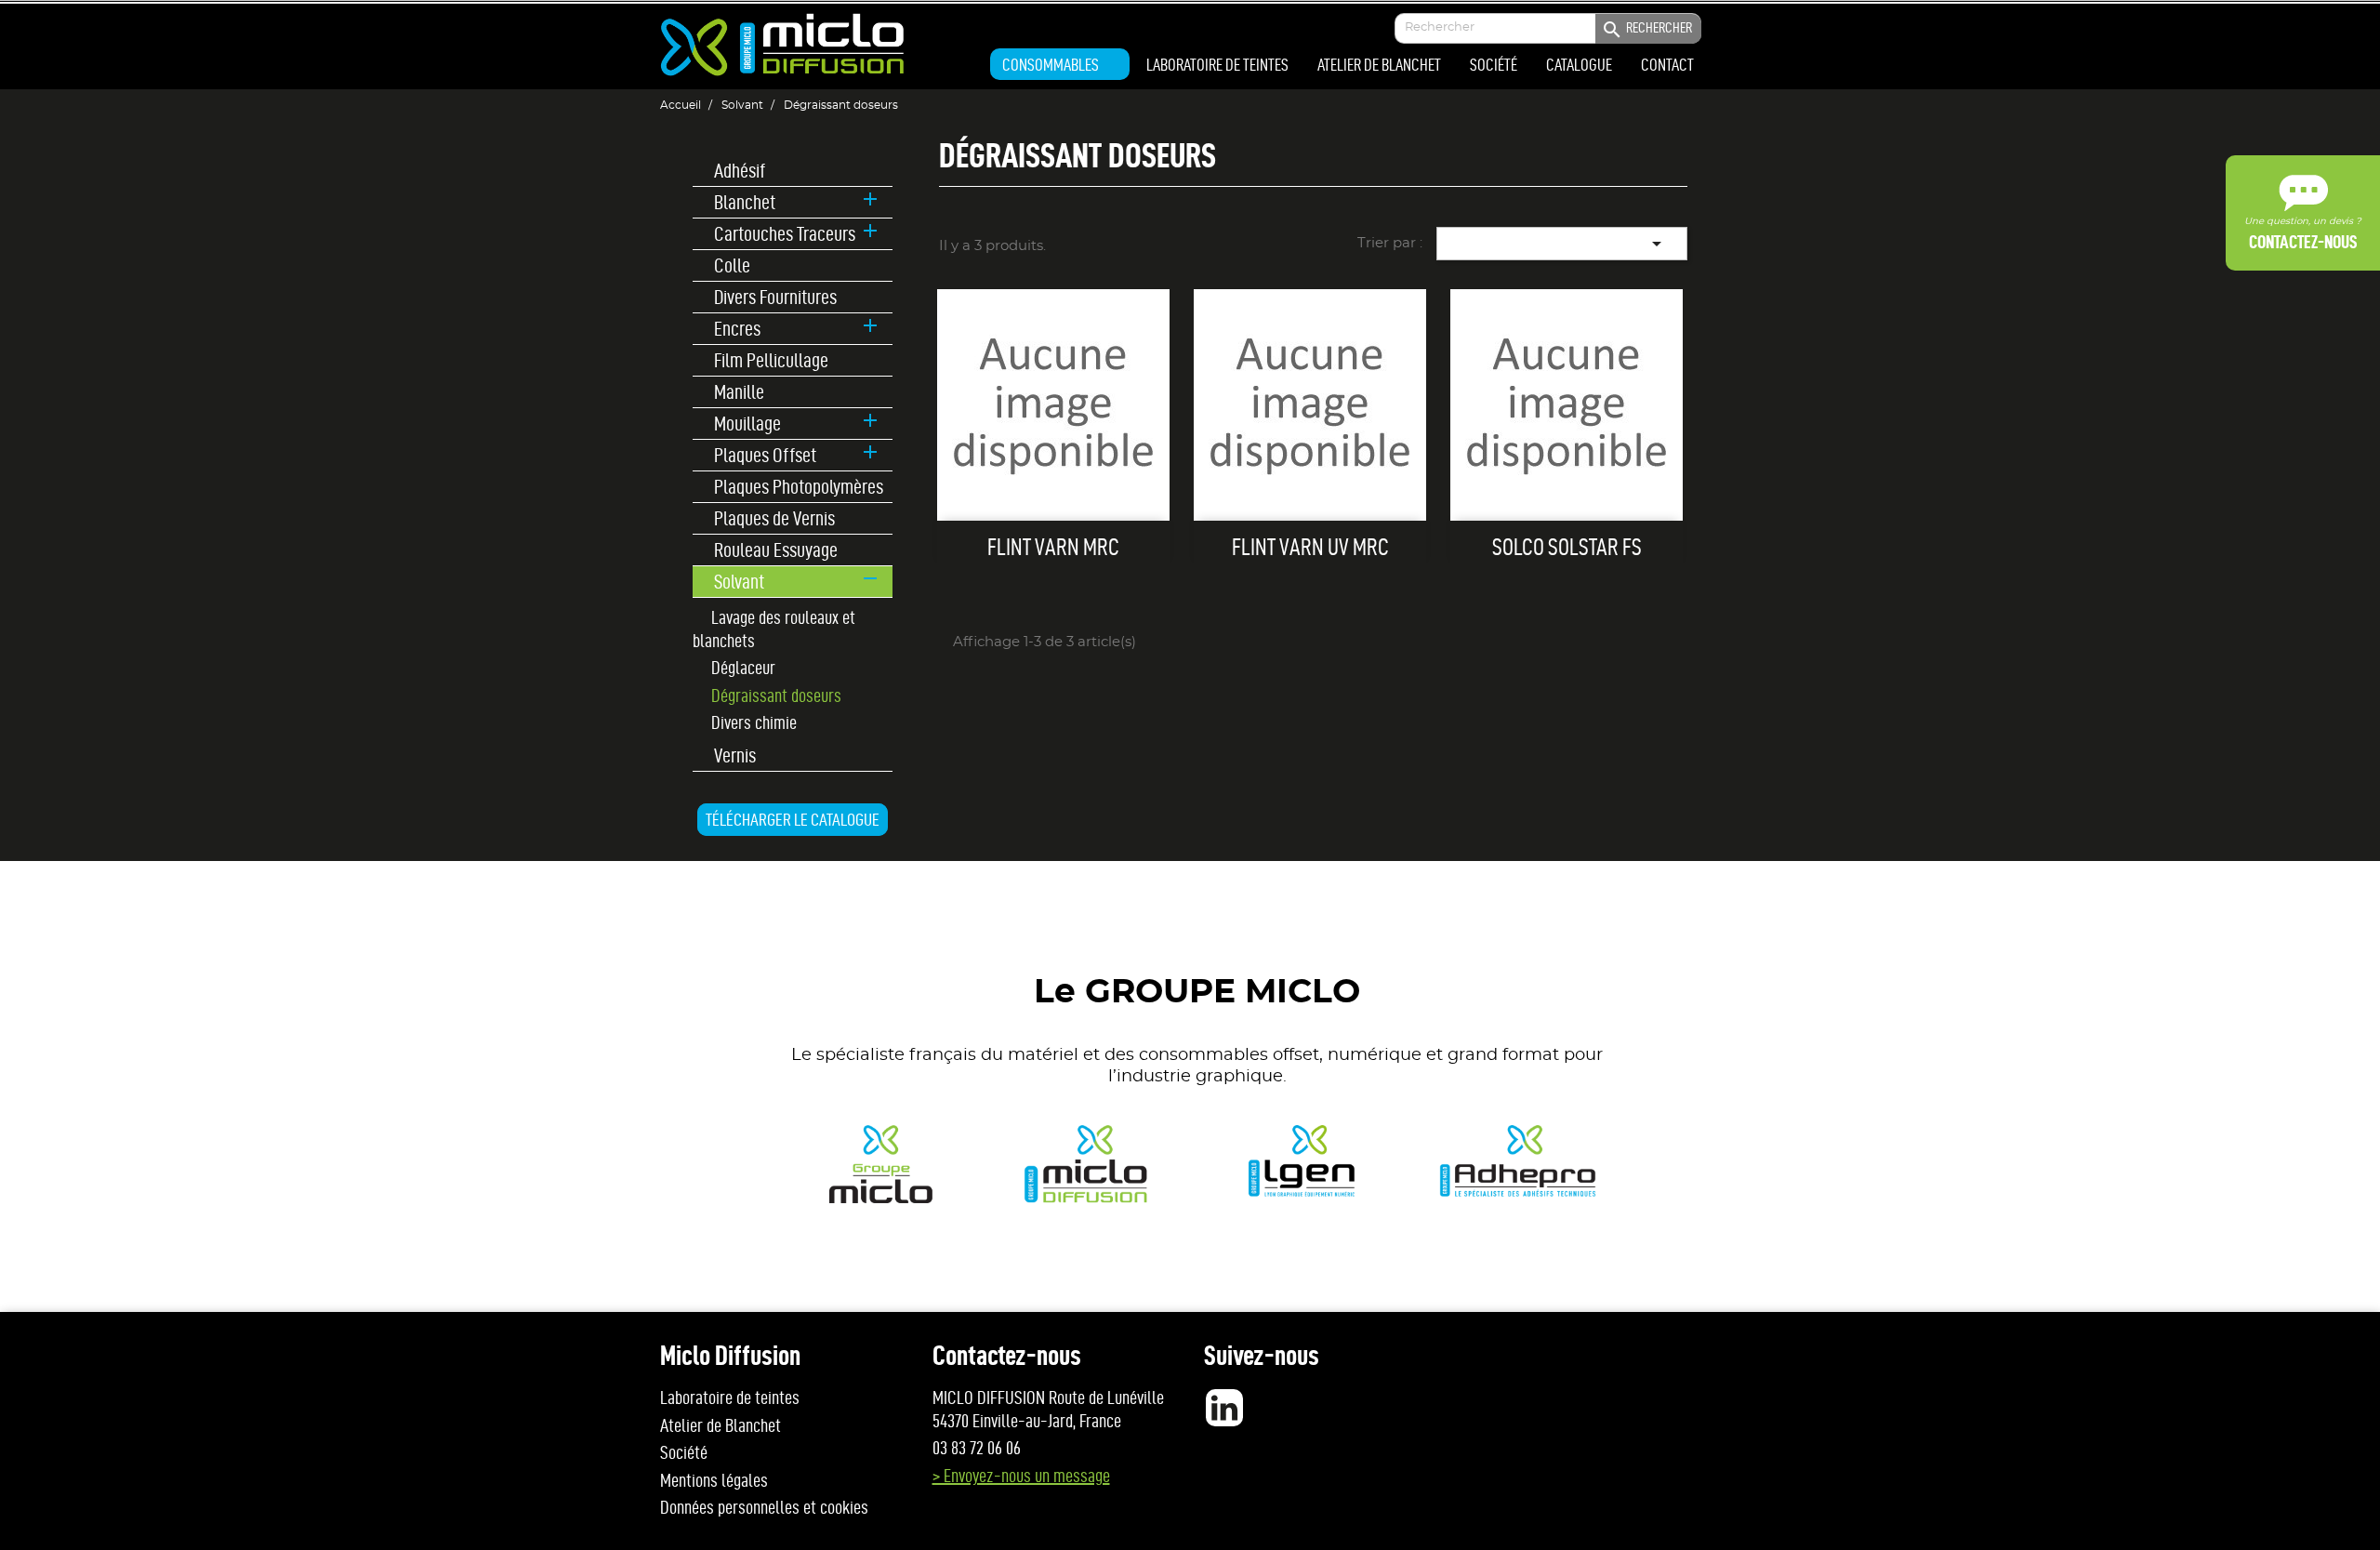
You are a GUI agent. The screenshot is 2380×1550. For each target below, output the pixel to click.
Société (684, 1452)
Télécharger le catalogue (793, 820)
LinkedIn (1224, 1408)
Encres (737, 329)
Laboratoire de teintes (730, 1398)
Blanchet (745, 202)
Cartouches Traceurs (785, 234)
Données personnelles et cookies (764, 1507)
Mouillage (747, 424)
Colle (732, 265)
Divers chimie (754, 722)
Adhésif (740, 171)
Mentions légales (714, 1480)
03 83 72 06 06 (977, 1448)
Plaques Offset (765, 455)
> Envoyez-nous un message (1021, 1476)
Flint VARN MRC (1053, 547)
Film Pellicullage (771, 360)
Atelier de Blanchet (721, 1425)
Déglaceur (743, 668)
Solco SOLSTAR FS (1567, 547)
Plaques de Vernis (774, 518)
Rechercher (1646, 30)
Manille (739, 392)
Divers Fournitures (775, 297)
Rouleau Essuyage (776, 550)
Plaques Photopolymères (799, 487)
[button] (1060, 64)
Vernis (735, 755)
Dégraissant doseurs (776, 696)
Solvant (739, 581)
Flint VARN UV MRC (1310, 547)
